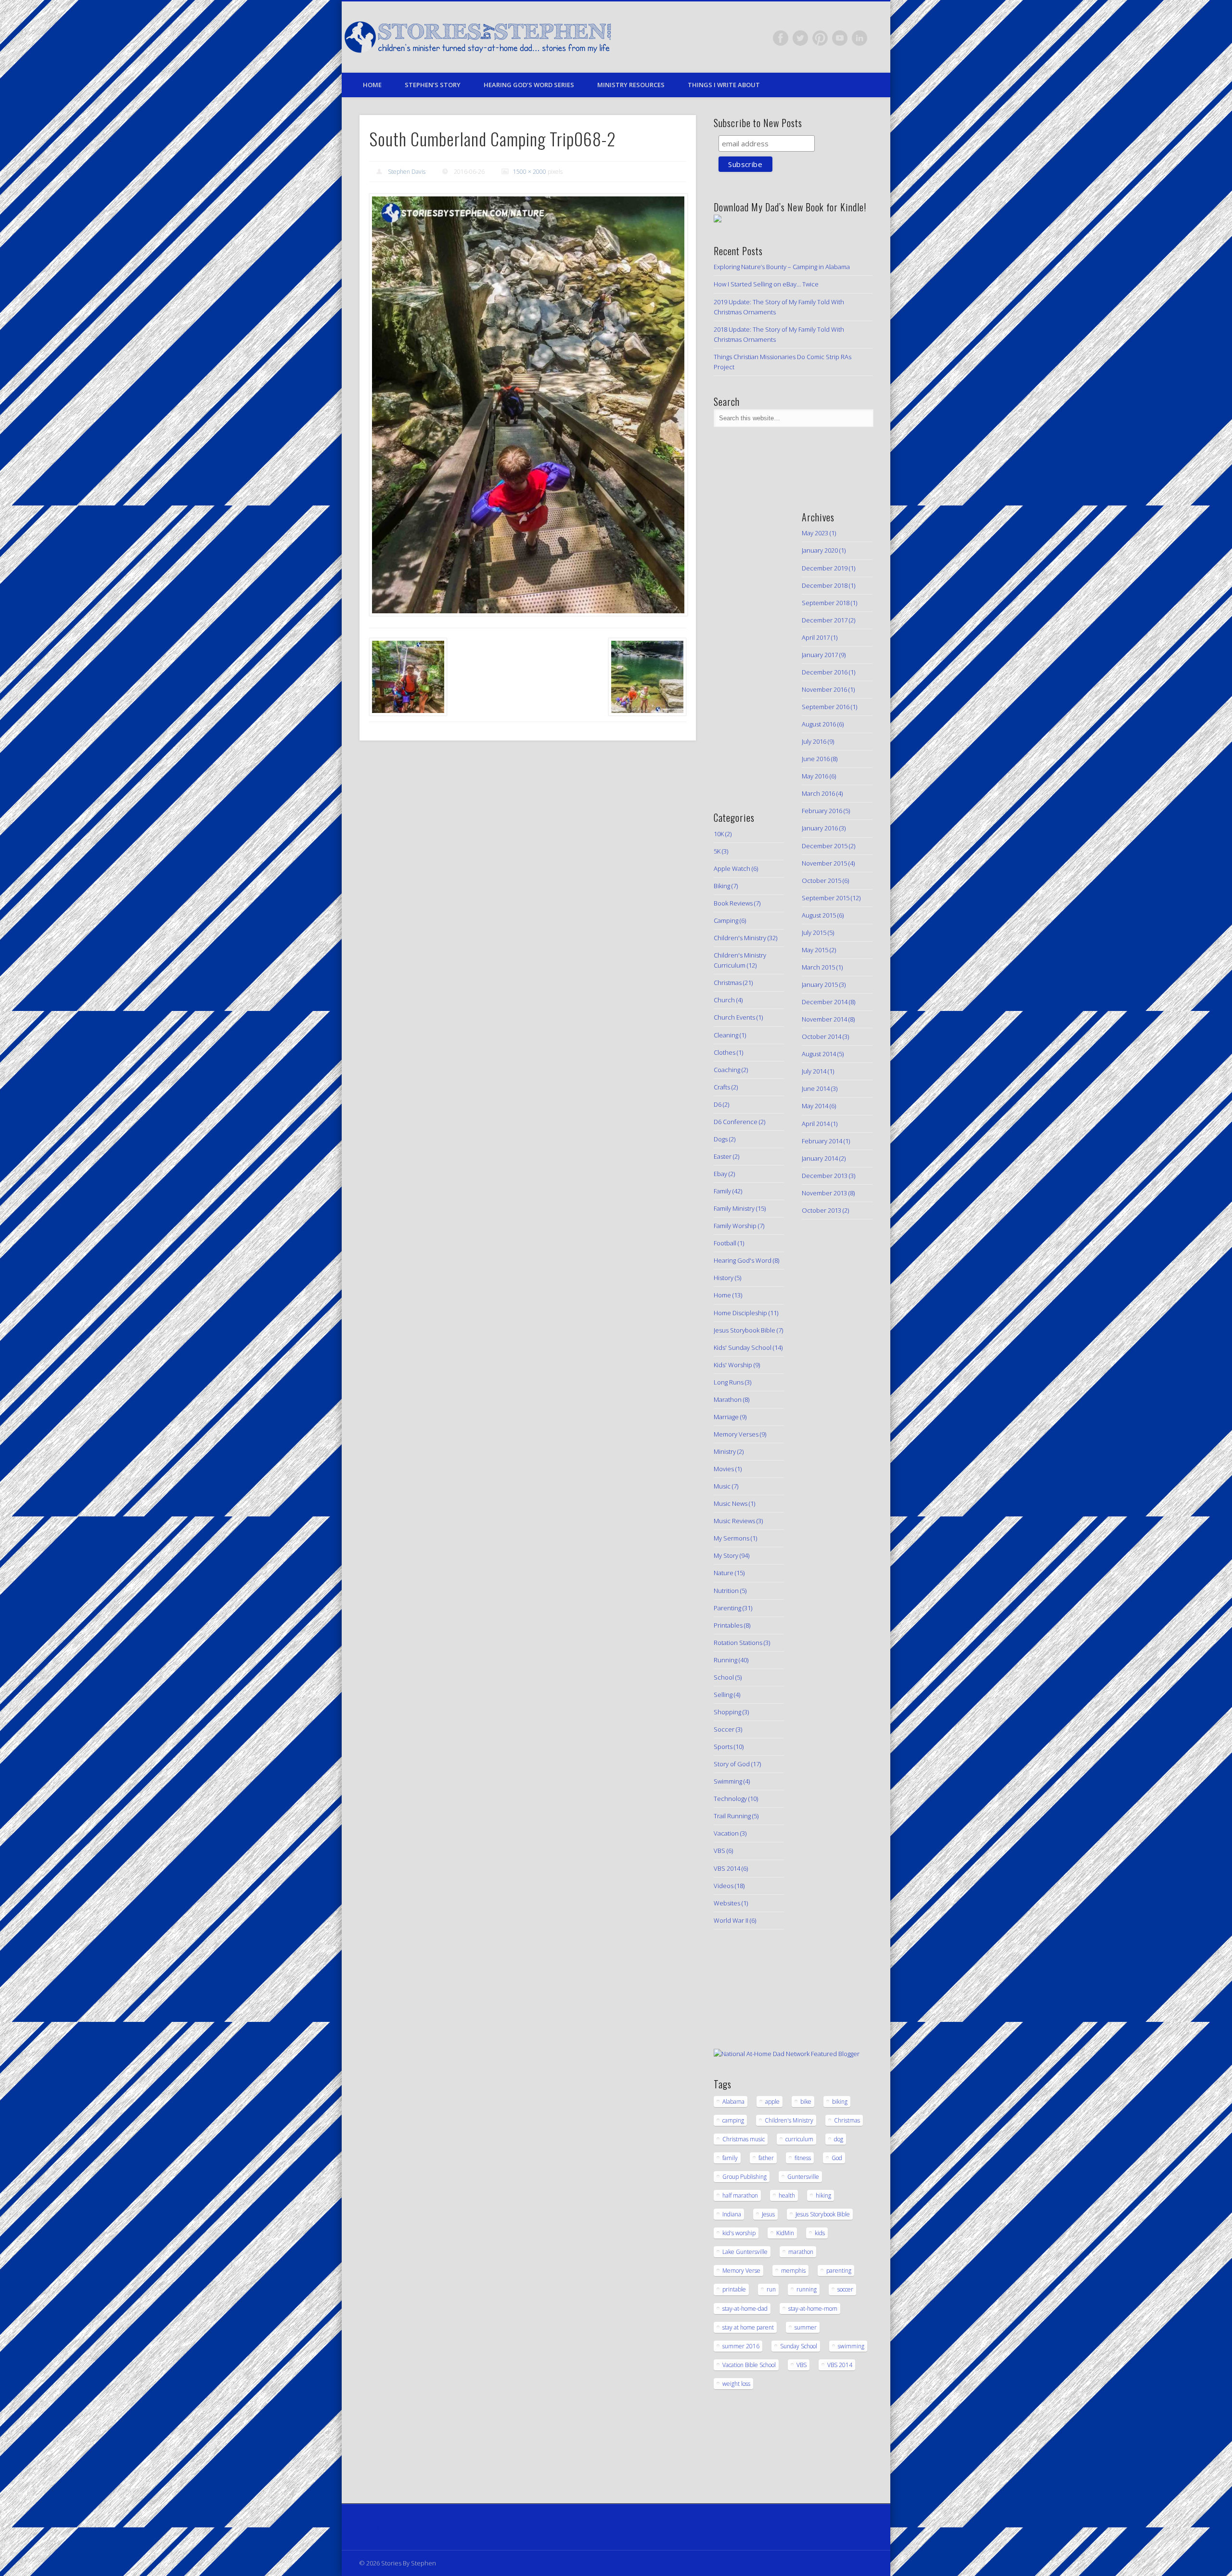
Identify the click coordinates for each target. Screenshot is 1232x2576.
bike (806, 2102)
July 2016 (814, 741)
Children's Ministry (740, 938)
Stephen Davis (407, 172)
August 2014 (819, 1054)
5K (717, 851)
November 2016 (824, 689)
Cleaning (726, 1035)
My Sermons (731, 1538)
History (724, 1278)
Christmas (728, 983)
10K (719, 834)
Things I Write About (724, 85)
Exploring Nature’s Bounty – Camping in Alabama (782, 267)
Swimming (728, 1781)
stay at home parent (748, 2327)
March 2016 (818, 793)
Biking (722, 886)
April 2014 (816, 1124)
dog (839, 2139)
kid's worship (739, 2233)
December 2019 (825, 568)
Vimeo (840, 38)
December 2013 (825, 1176)
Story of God (732, 1764)
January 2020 (820, 550)
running (807, 2289)
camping (733, 2120)
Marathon (728, 1399)
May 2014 (815, 1106)
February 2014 (822, 1141)
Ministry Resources (631, 85)
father (766, 2158)
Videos (724, 1886)
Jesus (768, 2214)
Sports (723, 1747)
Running (725, 1660)
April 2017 (816, 637)
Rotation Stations (738, 1643)
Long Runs (729, 1382)
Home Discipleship (740, 1313)
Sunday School (799, 2346)
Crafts (722, 1087)
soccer (845, 2289)
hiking (823, 2195)
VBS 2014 (727, 1868)
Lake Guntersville (745, 2252)
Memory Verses (736, 1434)
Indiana (732, 2214)
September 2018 (826, 603)
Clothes (725, 1052)
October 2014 (821, 1036)
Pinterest (820, 38)
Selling (723, 1695)
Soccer (724, 1729)
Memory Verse (741, 2271)
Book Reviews (733, 903)
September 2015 (826, 898)
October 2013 (821, 1210)
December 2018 (825, 585)
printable (734, 2289)
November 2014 (824, 1019)
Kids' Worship (733, 1365)
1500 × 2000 (530, 172)
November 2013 (824, 1193)
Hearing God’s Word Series (529, 85)
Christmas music (744, 2139)
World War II (731, 1920)
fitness (803, 2158)
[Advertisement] (743, 645)
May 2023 (815, 533)
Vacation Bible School (749, 2365)
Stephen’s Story (433, 85)
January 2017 (820, 655)
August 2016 (819, 724)
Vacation (726, 1833)
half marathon (740, 2195)
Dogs (721, 1139)
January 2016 (820, 828)
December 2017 (825, 620)
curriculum (799, 2139)
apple (772, 2102)
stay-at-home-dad (745, 2309)
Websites (727, 1903)
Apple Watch (732, 868)
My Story (726, 1555)
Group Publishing (744, 2177)
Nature (724, 1573)
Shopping (727, 1712)
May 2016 (815, 776)
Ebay (720, 1174)
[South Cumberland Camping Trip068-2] (528, 405)
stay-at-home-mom (813, 2309)
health (787, 2195)
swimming (851, 2346)
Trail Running (732, 1816)
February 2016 (822, 811)
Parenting (727, 1608)
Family (722, 1191)
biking (840, 2102)
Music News (731, 1503)
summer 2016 (741, 2346)
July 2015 (814, 932)
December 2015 (825, 846)
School (724, 1677)
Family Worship (735, 1226)
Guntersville (803, 2177)
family (730, 2158)
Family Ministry (734, 1208)
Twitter (800, 38)
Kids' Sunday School (743, 1347)
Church (724, 1000)
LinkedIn (860, 38)
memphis (793, 2271)
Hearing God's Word (743, 1260)
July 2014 (814, 1071)
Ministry (725, 1451)
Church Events (734, 1017)
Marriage (726, 1417)
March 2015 (818, 967)
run (771, 2289)
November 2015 (824, 863)
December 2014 (825, 1002)
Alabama (733, 2102)
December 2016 (825, 672)
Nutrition (726, 1591)
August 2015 (819, 915)
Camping (726, 920)
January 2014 (820, 1158)
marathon (801, 2252)
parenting (839, 2271)
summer (806, 2327)
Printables (728, 1625)
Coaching (727, 1070)
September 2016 (826, 707)
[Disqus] (527, 879)
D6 (718, 1104)
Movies (724, 1469)
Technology (730, 1799)
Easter (723, 1156)
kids (820, 2233)
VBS (719, 1851)
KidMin (785, 2233)
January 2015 (820, 984)
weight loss (736, 2384)
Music (722, 1486)
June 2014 (816, 1088)
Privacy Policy (379, 2527)
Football (725, 1243)
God (837, 2158)
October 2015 (821, 880)
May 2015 (815, 950)
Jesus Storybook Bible (744, 1330)
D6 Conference (736, 1122)
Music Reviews (734, 1521)
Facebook (781, 38)
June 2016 (816, 759)
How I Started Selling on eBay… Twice (766, 284)
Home (372, 85)
